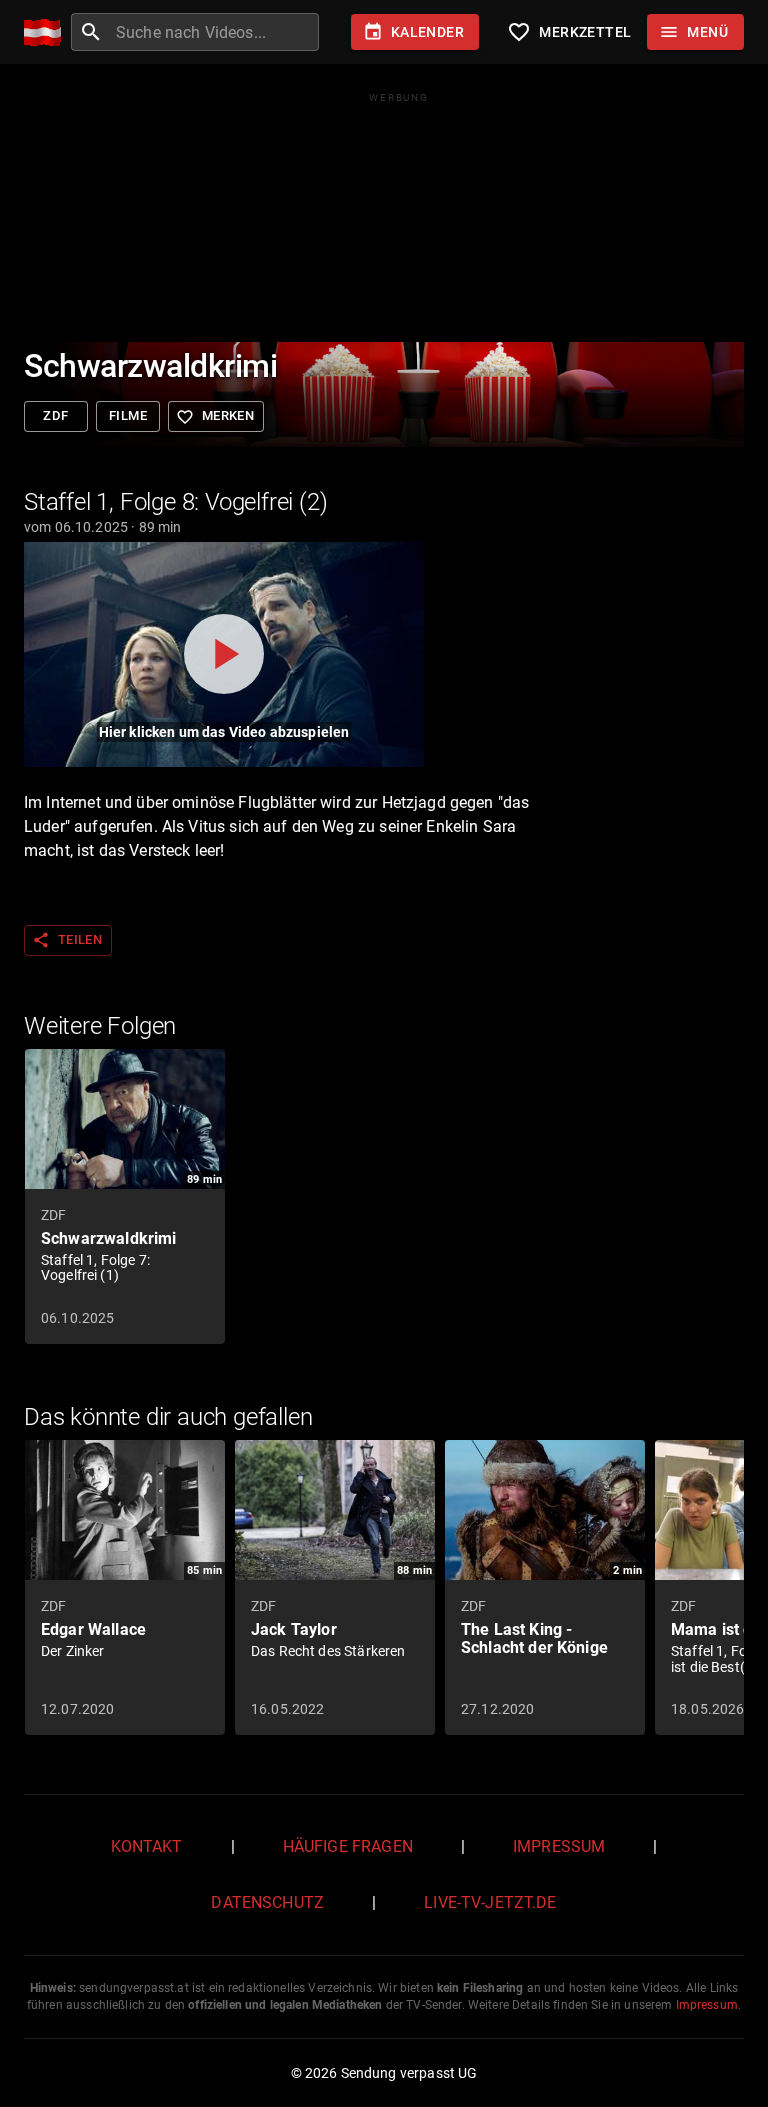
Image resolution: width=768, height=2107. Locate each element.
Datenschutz (267, 1902)
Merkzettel (569, 32)
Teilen (67, 940)
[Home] (47, 32)
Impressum (559, 1846)
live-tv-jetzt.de (490, 1902)
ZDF (55, 415)
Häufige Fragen (348, 1846)
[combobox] (215, 32)
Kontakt (147, 1846)
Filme (128, 415)
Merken (215, 417)
